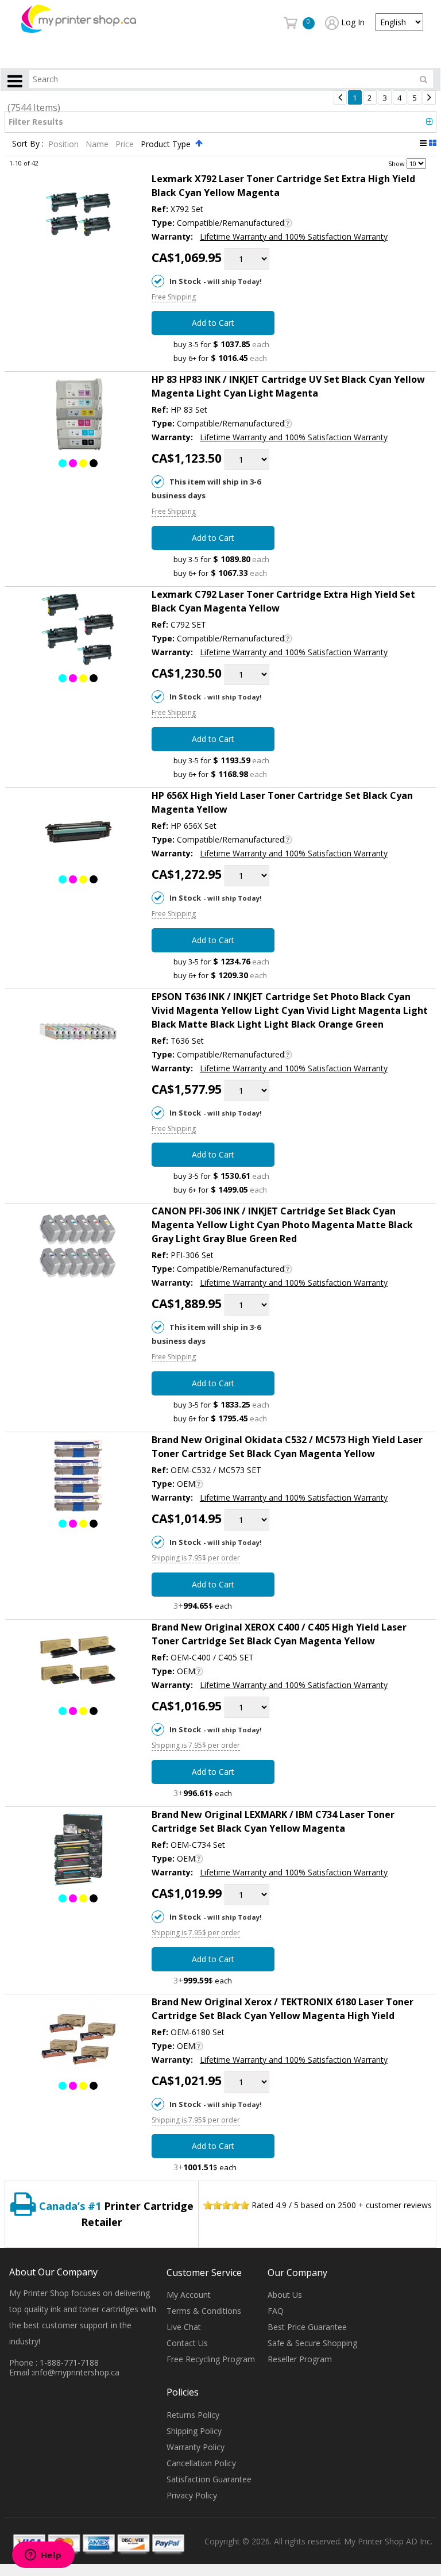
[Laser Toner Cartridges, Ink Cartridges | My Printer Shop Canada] (79, 18)
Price (126, 144)
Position (65, 144)
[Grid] (433, 143)
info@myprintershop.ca (76, 2372)
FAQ (276, 2311)
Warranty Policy (196, 2447)
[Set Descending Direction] (199, 143)
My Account (189, 2295)
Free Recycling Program (211, 2359)
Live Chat (184, 2327)
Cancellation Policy (201, 2463)
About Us (285, 2295)
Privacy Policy (192, 2495)
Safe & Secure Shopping (312, 2343)
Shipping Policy (194, 2431)
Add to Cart (213, 323)
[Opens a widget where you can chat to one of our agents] (43, 2556)
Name (98, 144)
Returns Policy (193, 2415)
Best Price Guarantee (307, 2327)
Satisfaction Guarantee (209, 2479)
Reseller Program (300, 2359)
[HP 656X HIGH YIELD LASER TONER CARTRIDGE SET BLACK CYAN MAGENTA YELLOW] (78, 833)
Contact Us (187, 2343)
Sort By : (28, 144)
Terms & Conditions (204, 2311)
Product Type (167, 144)
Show (396, 163)
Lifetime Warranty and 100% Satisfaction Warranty (294, 237)
